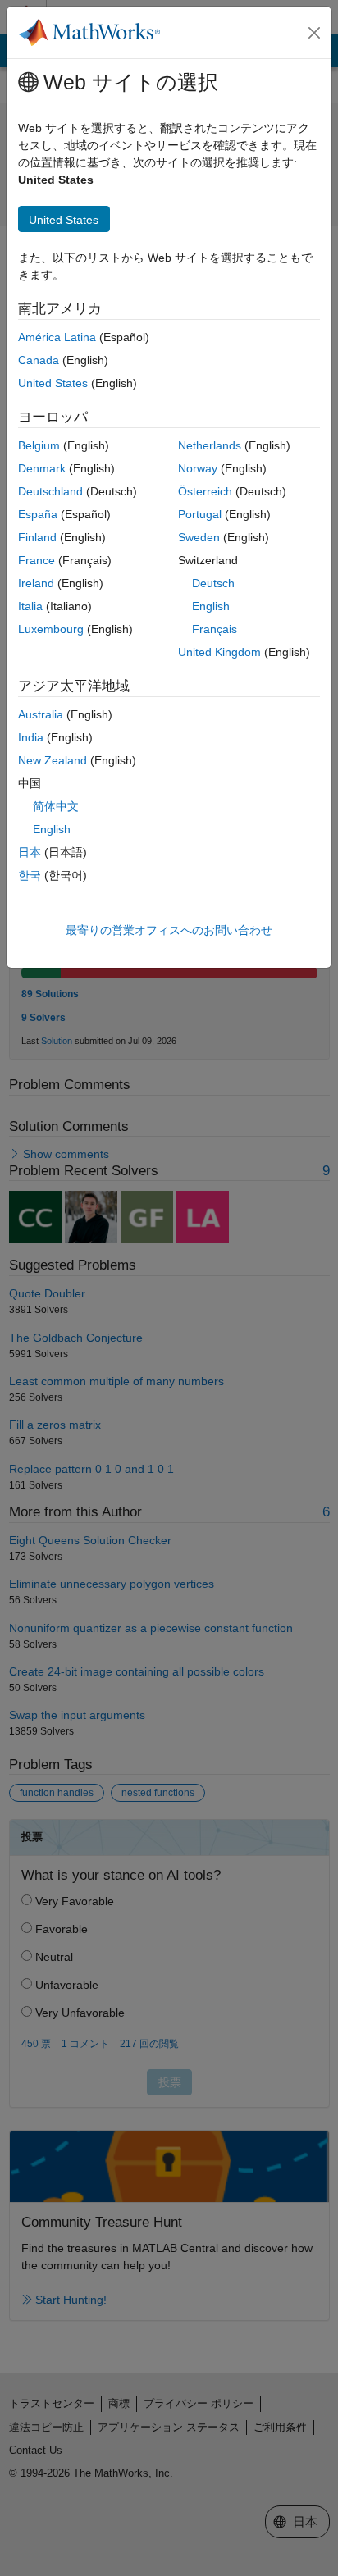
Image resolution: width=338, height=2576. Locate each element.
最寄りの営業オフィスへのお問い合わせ (169, 930)
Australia (41, 714)
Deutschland (50, 491)
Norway (198, 468)
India (31, 737)
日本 (30, 852)
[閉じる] (314, 33)
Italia (30, 606)
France (37, 560)
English (211, 606)
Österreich (205, 491)
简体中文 (56, 806)
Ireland (36, 583)
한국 (30, 875)
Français (215, 629)
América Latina (57, 337)
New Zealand (53, 760)
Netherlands (210, 445)
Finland (37, 537)
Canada (39, 360)
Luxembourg (51, 629)
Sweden (199, 537)
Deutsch (213, 583)
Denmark (42, 468)
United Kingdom (219, 652)
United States (53, 383)
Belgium (39, 445)
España (38, 514)
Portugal (200, 514)
